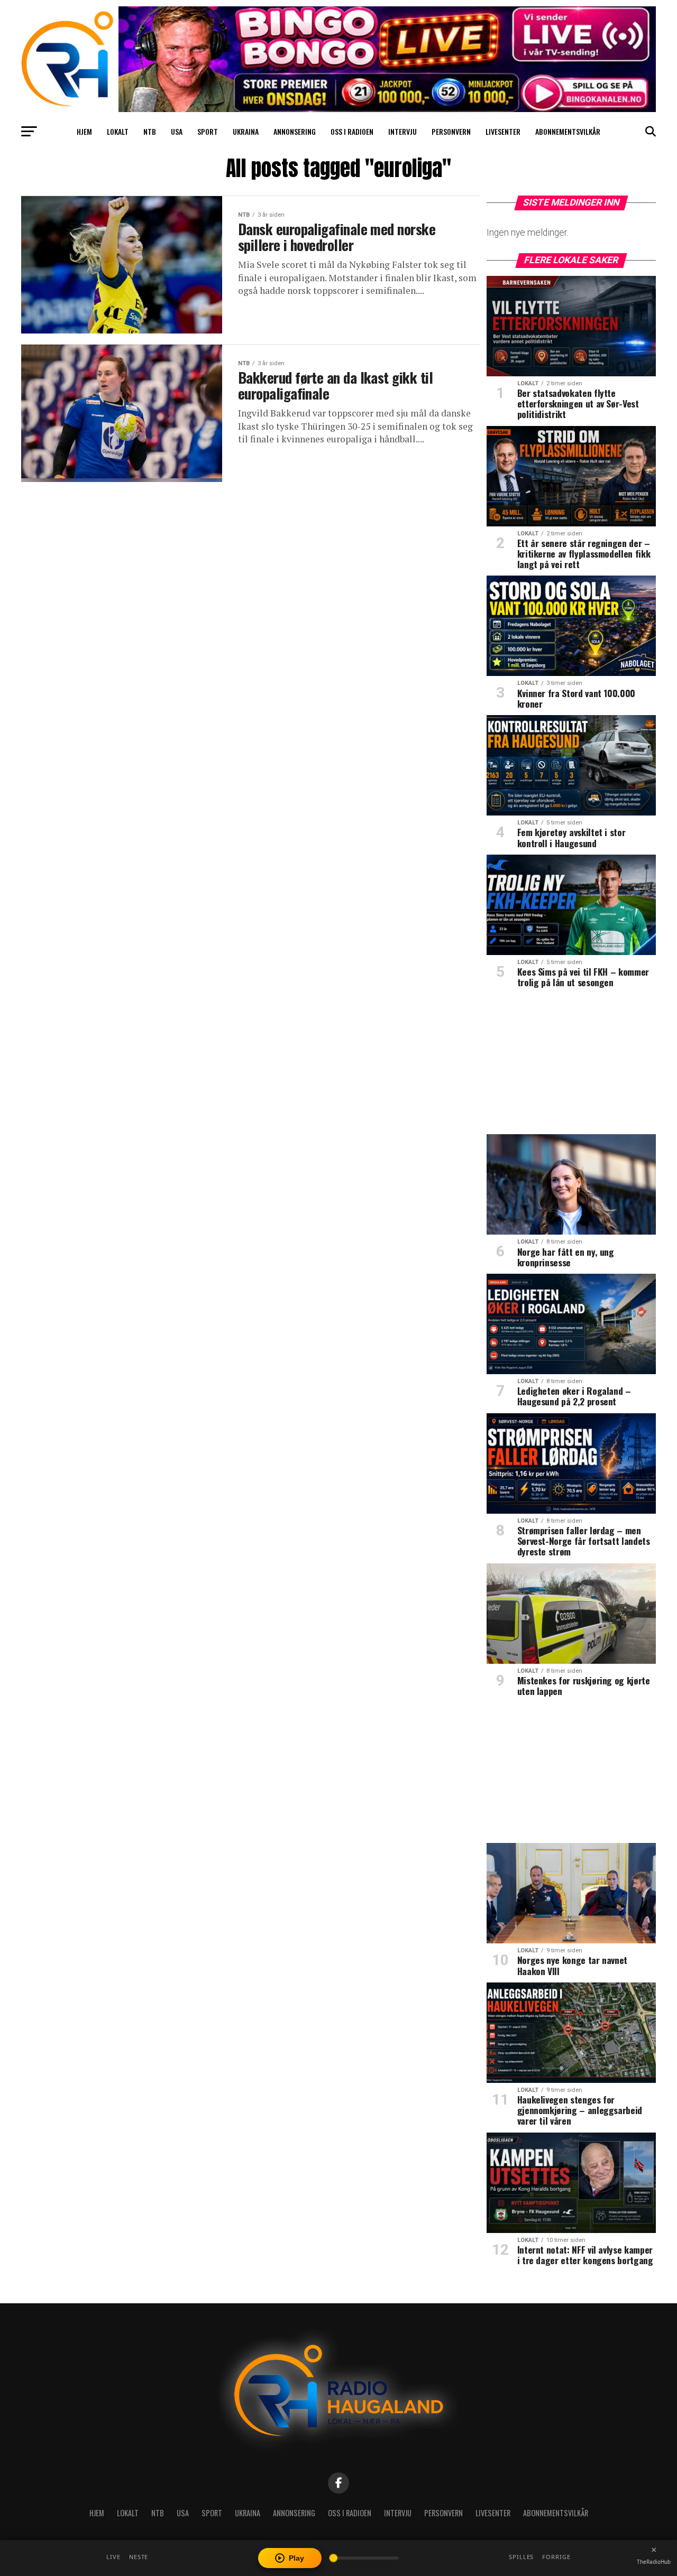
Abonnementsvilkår (568, 131)
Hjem (84, 131)
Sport (208, 131)
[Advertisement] (571, 1065)
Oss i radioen (352, 131)
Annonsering (295, 131)
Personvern (451, 131)
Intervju (402, 131)
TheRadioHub (654, 2562)
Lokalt (118, 131)
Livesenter (503, 131)
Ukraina (246, 131)
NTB (150, 131)
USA (177, 131)
